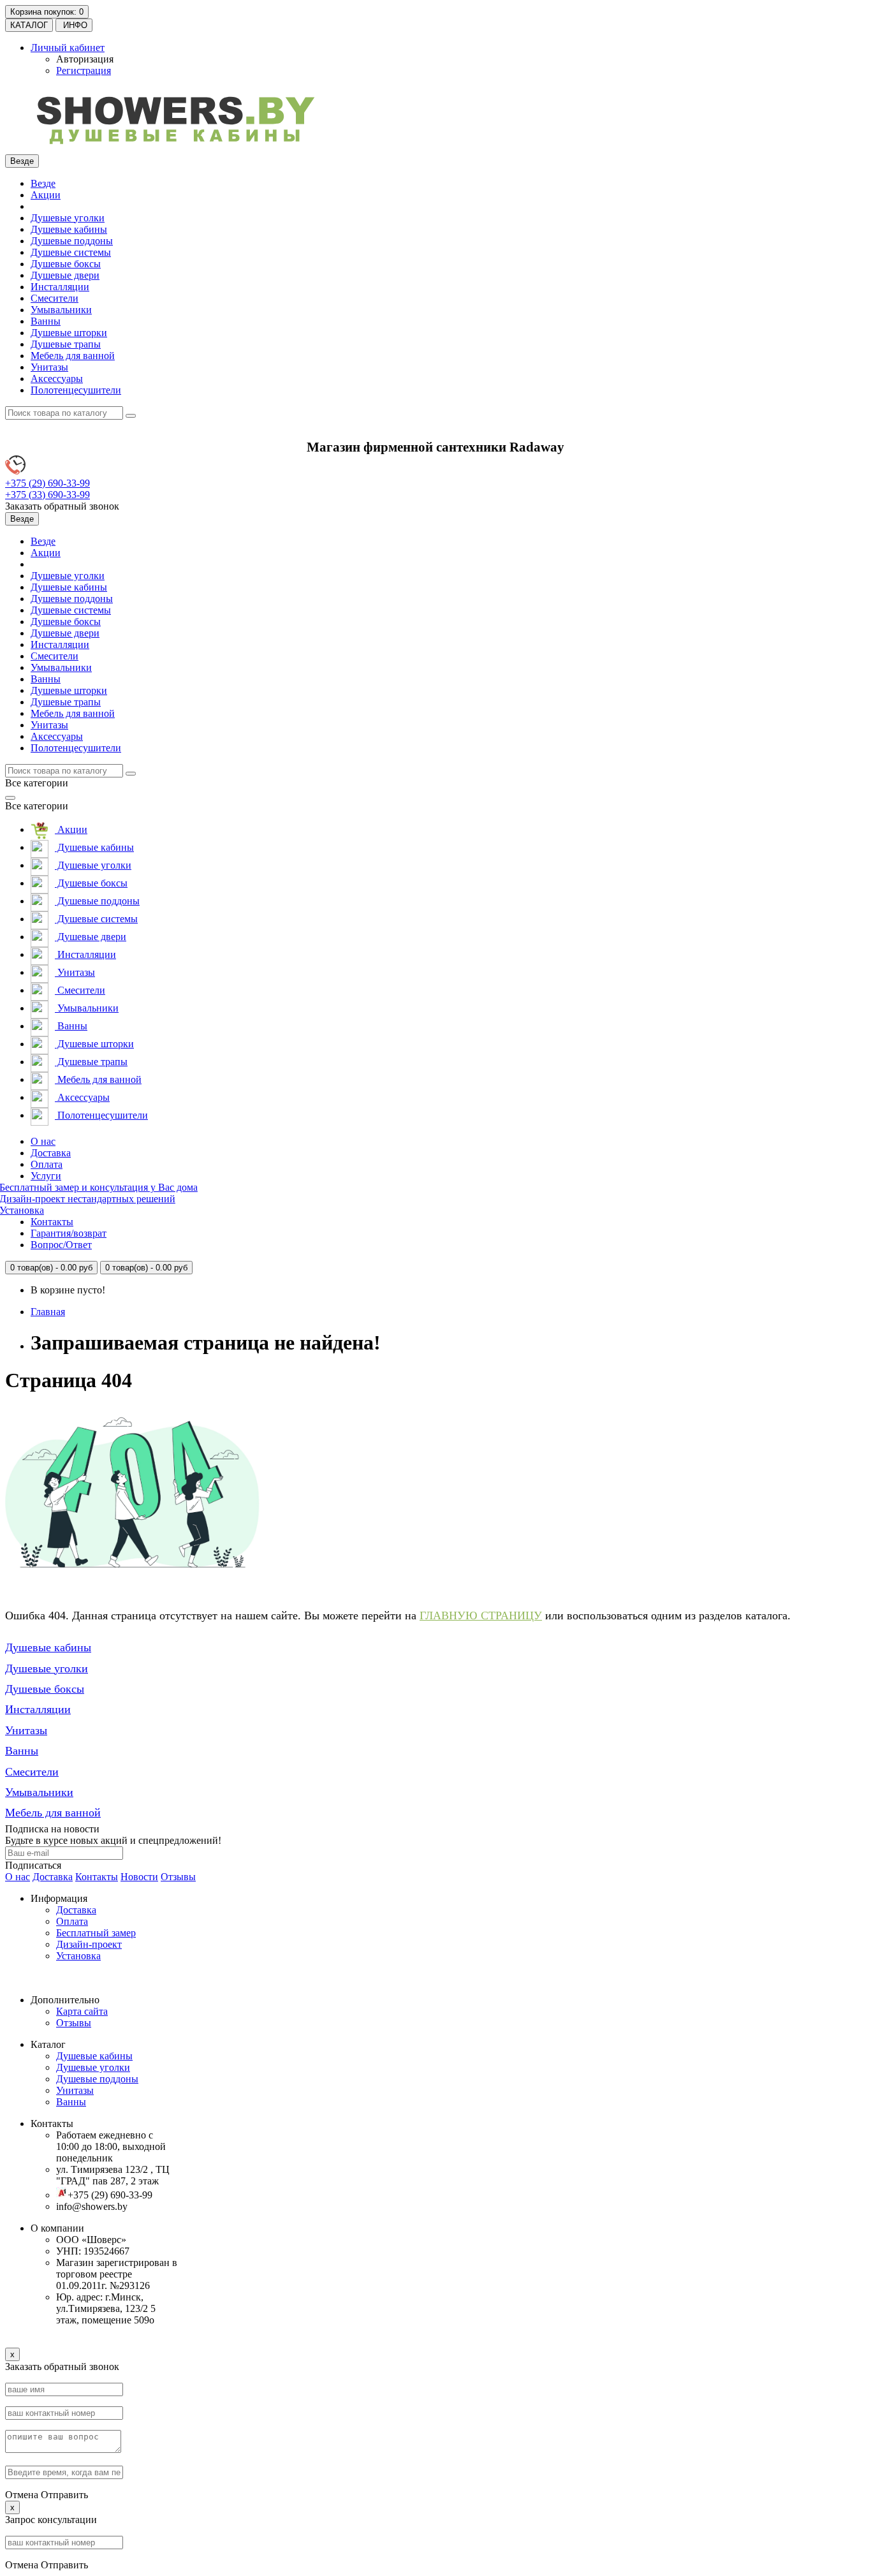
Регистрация (84, 70)
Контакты (52, 1222)
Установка (78, 1956)
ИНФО (74, 25)
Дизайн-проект (89, 1944)
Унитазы (49, 367)
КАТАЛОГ (29, 25)
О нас (43, 1141)
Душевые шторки (69, 333)
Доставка (51, 1153)
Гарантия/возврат (69, 1233)
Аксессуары (57, 379)
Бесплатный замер (96, 1933)
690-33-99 (48, 483)
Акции (46, 195)
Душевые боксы (66, 264)
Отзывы (178, 1877)
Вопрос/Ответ (61, 1245)
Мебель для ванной (73, 356)
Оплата (47, 1164)
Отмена (22, 2495)
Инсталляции (60, 287)
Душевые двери (65, 275)
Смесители (55, 298)
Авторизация (85, 59)
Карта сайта (82, 2011)
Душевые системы (71, 252)
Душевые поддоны (72, 241)
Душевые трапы (66, 344)
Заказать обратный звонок (62, 506)
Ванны (46, 321)
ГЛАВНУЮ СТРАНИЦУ (481, 1616)
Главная (48, 1312)
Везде (43, 183)
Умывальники (61, 310)
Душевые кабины (69, 229)
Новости (139, 1877)
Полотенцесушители (76, 390)
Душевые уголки (68, 218)
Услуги (46, 1176)
